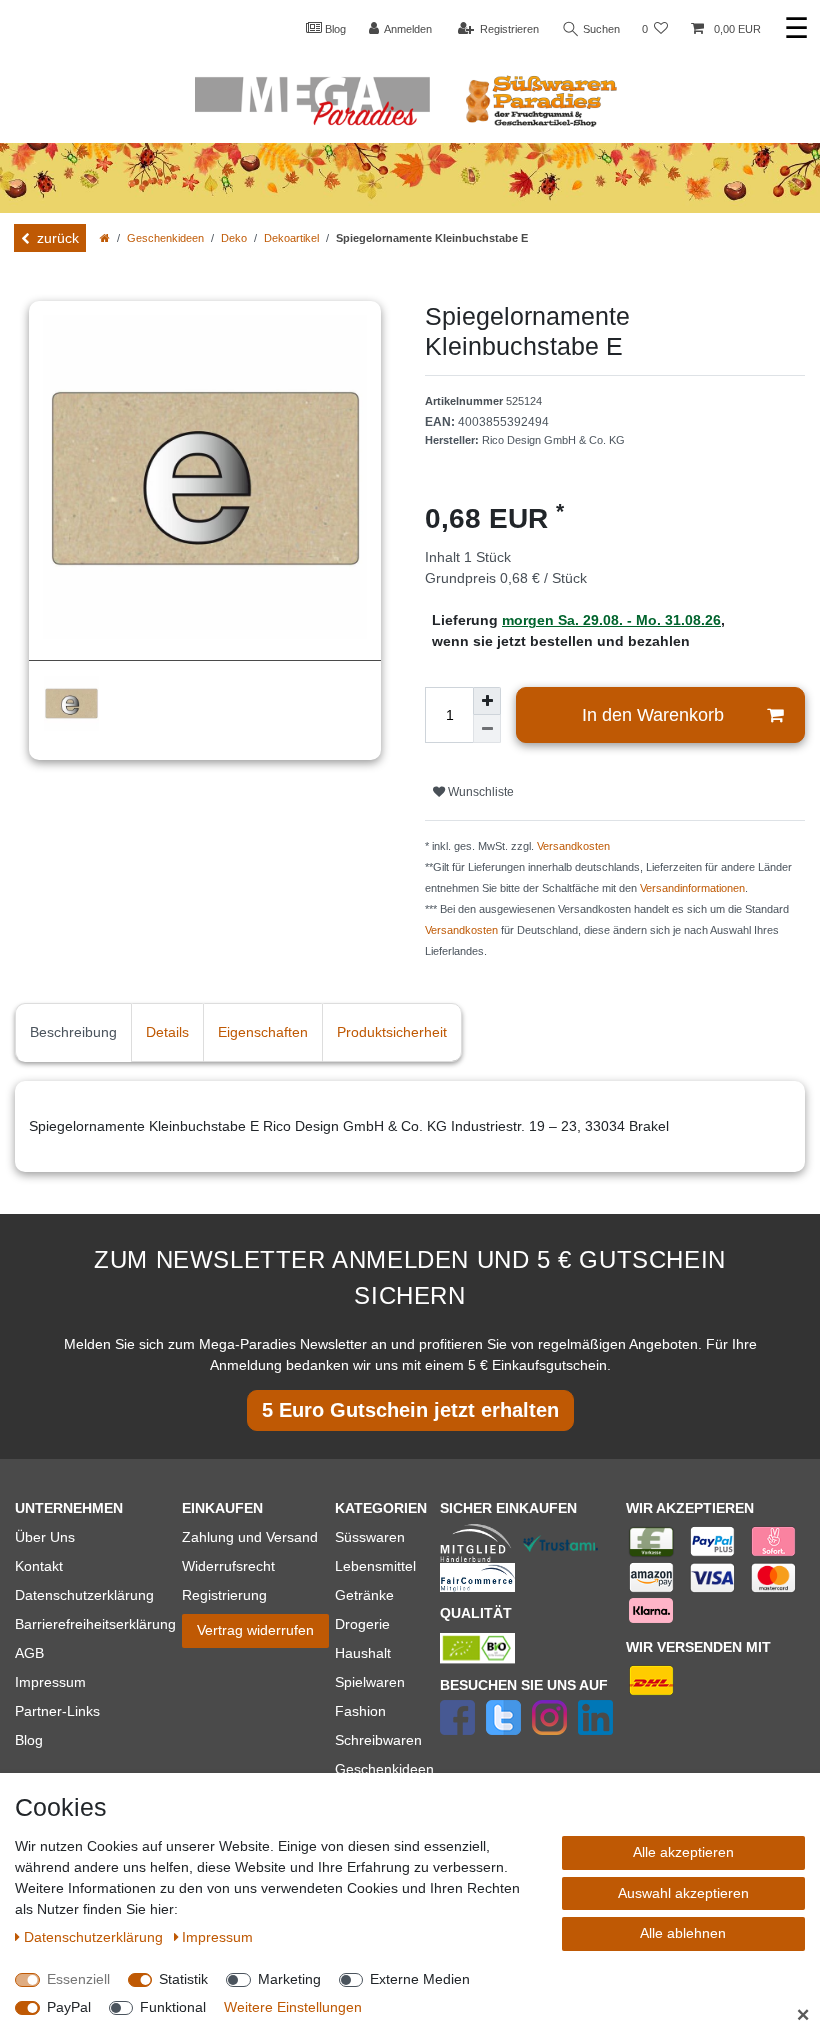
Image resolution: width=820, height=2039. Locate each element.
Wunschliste (479, 792)
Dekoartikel (291, 238)
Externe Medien (420, 1979)
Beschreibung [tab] (73, 1032)
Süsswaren (370, 1537)
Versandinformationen (692, 888)
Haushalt (363, 1653)
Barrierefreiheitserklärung (95, 1624)
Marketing (289, 1979)
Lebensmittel (375, 1566)
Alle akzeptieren (683, 1852)
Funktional (173, 2007)
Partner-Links (57, 1711)
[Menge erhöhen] (487, 701)
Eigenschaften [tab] (263, 1032)
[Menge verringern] (487, 729)
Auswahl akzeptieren (683, 1893)
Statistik (183, 1979)
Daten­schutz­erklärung (95, 1937)
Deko (234, 238)
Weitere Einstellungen (293, 2007)
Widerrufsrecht (228, 1566)
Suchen (600, 29)
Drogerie (362, 1624)
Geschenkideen (165, 238)
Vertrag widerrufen (255, 1630)
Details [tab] (167, 1032)
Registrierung (224, 1595)
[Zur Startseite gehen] (105, 238)
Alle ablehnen (683, 1933)
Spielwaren (370, 1682)
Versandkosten (573, 846)
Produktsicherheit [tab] (392, 1032)
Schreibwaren (378, 1740)
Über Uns (45, 1537)
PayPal (69, 2007)
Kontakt (39, 1566)
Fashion (360, 1711)
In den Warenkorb (653, 715)
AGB (29, 1653)
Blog (334, 29)
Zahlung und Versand (250, 1537)
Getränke (364, 1595)
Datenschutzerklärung (84, 1595)
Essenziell (78, 1979)
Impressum (50, 1682)
